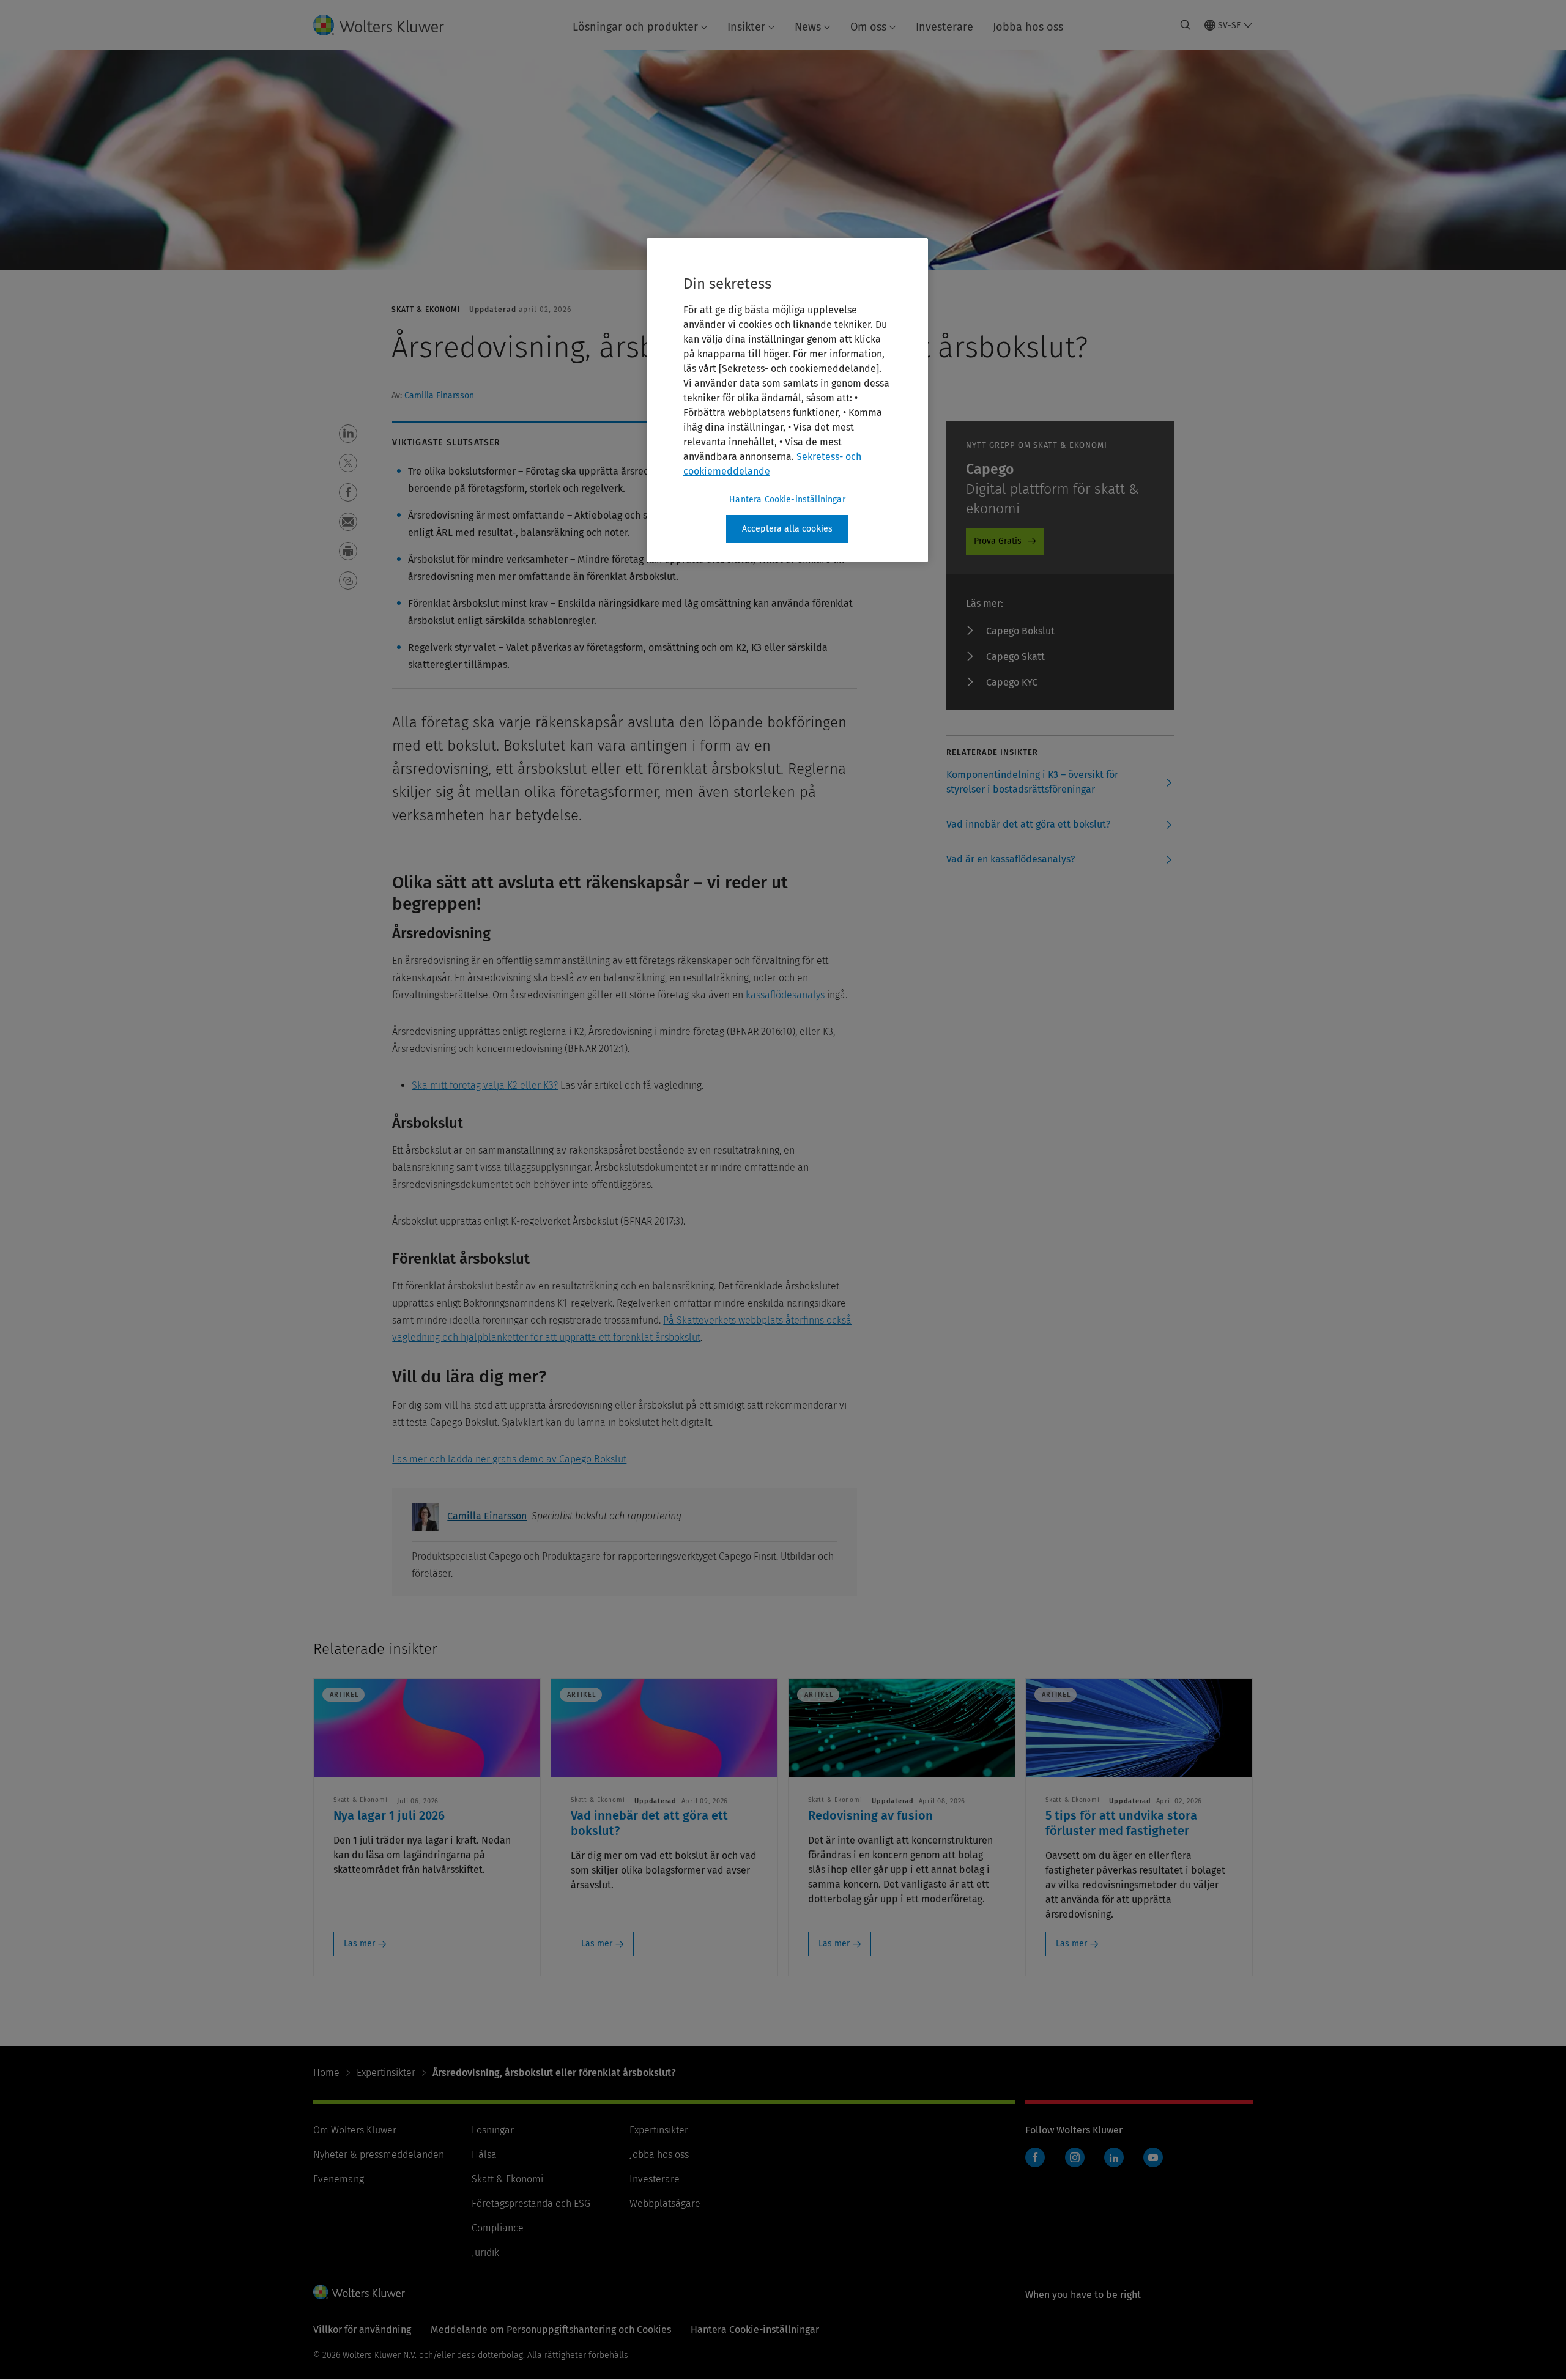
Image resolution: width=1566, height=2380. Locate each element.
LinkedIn (1114, 2157)
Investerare (944, 27)
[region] (787, 400)
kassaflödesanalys (785, 995)
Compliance (498, 2228)
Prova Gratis (998, 541)
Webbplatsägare (665, 2204)
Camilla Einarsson (439, 395)
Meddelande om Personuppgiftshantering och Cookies (551, 2330)
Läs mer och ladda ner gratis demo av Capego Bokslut (509, 1459)
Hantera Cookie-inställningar (787, 499)
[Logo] (388, 25)
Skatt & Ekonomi (507, 2179)
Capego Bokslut (1020, 631)
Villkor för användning (362, 2330)
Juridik (485, 2252)
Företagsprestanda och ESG (531, 2204)
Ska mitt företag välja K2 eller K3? (485, 1085)
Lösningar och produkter (635, 27)
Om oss (868, 27)
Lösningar (493, 2130)
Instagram (1075, 2157)
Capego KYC (1012, 682)
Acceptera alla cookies (788, 529)
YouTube (1153, 2157)
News (808, 27)
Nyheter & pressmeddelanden (379, 2155)
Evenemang (339, 2179)
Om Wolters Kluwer (355, 2130)
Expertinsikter (386, 2073)
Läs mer (359, 1944)
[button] (348, 434)
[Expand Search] (1186, 25)
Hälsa (484, 2155)
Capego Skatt (1015, 657)
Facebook (1035, 2157)
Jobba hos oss (1028, 27)
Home (326, 2073)
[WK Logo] (359, 2292)
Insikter (746, 27)
